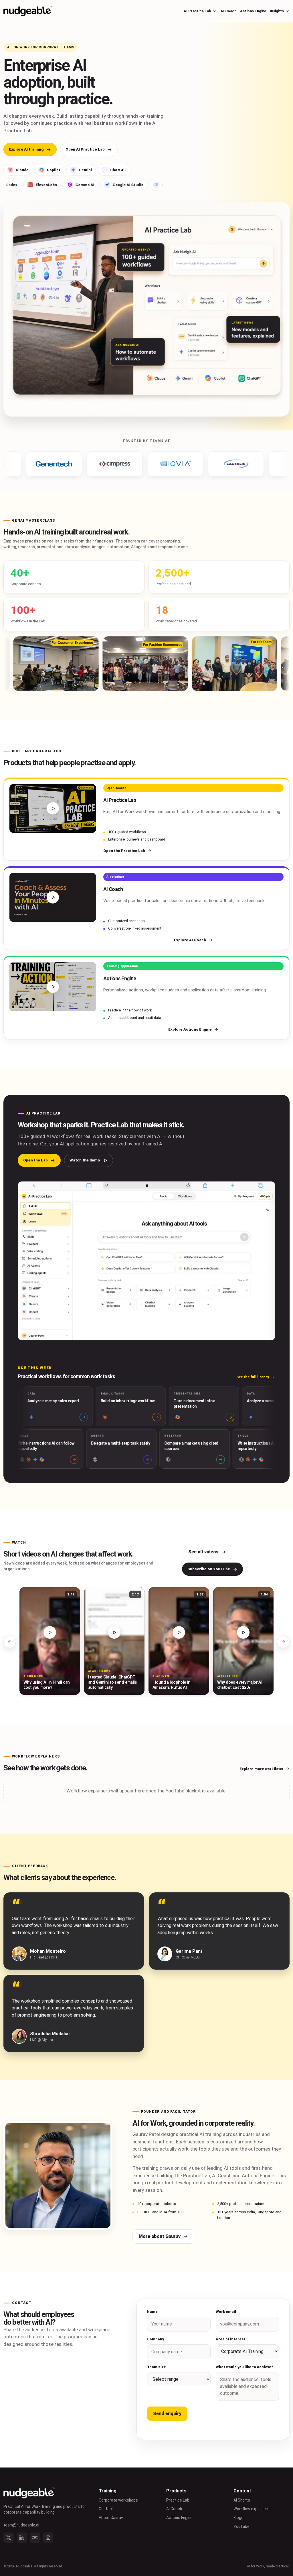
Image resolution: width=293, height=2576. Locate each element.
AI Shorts (242, 2500)
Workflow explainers (252, 2509)
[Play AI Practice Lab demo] (53, 809)
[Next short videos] (283, 1642)
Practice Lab (178, 2500)
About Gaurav (111, 2518)
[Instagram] (48, 2538)
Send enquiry (167, 2414)
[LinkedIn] (22, 2538)
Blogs (238, 2518)
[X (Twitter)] (9, 2538)
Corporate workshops (118, 2500)
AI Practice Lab (197, 11)
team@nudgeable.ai (21, 2525)
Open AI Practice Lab (85, 149)
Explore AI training (26, 149)
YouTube (241, 2526)
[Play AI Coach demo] (53, 897)
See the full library (253, 1377)
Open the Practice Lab (124, 851)
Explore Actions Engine (190, 1029)
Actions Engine (253, 11)
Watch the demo (85, 1160)
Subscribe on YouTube (209, 1569)
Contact (106, 2509)
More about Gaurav (160, 2236)
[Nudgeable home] (28, 11)
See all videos (203, 1552)
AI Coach (228, 11)
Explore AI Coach (190, 940)
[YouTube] (35, 2538)
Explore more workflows (261, 1769)
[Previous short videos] (10, 1642)
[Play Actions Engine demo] (53, 987)
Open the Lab (35, 1160)
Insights (277, 11)
